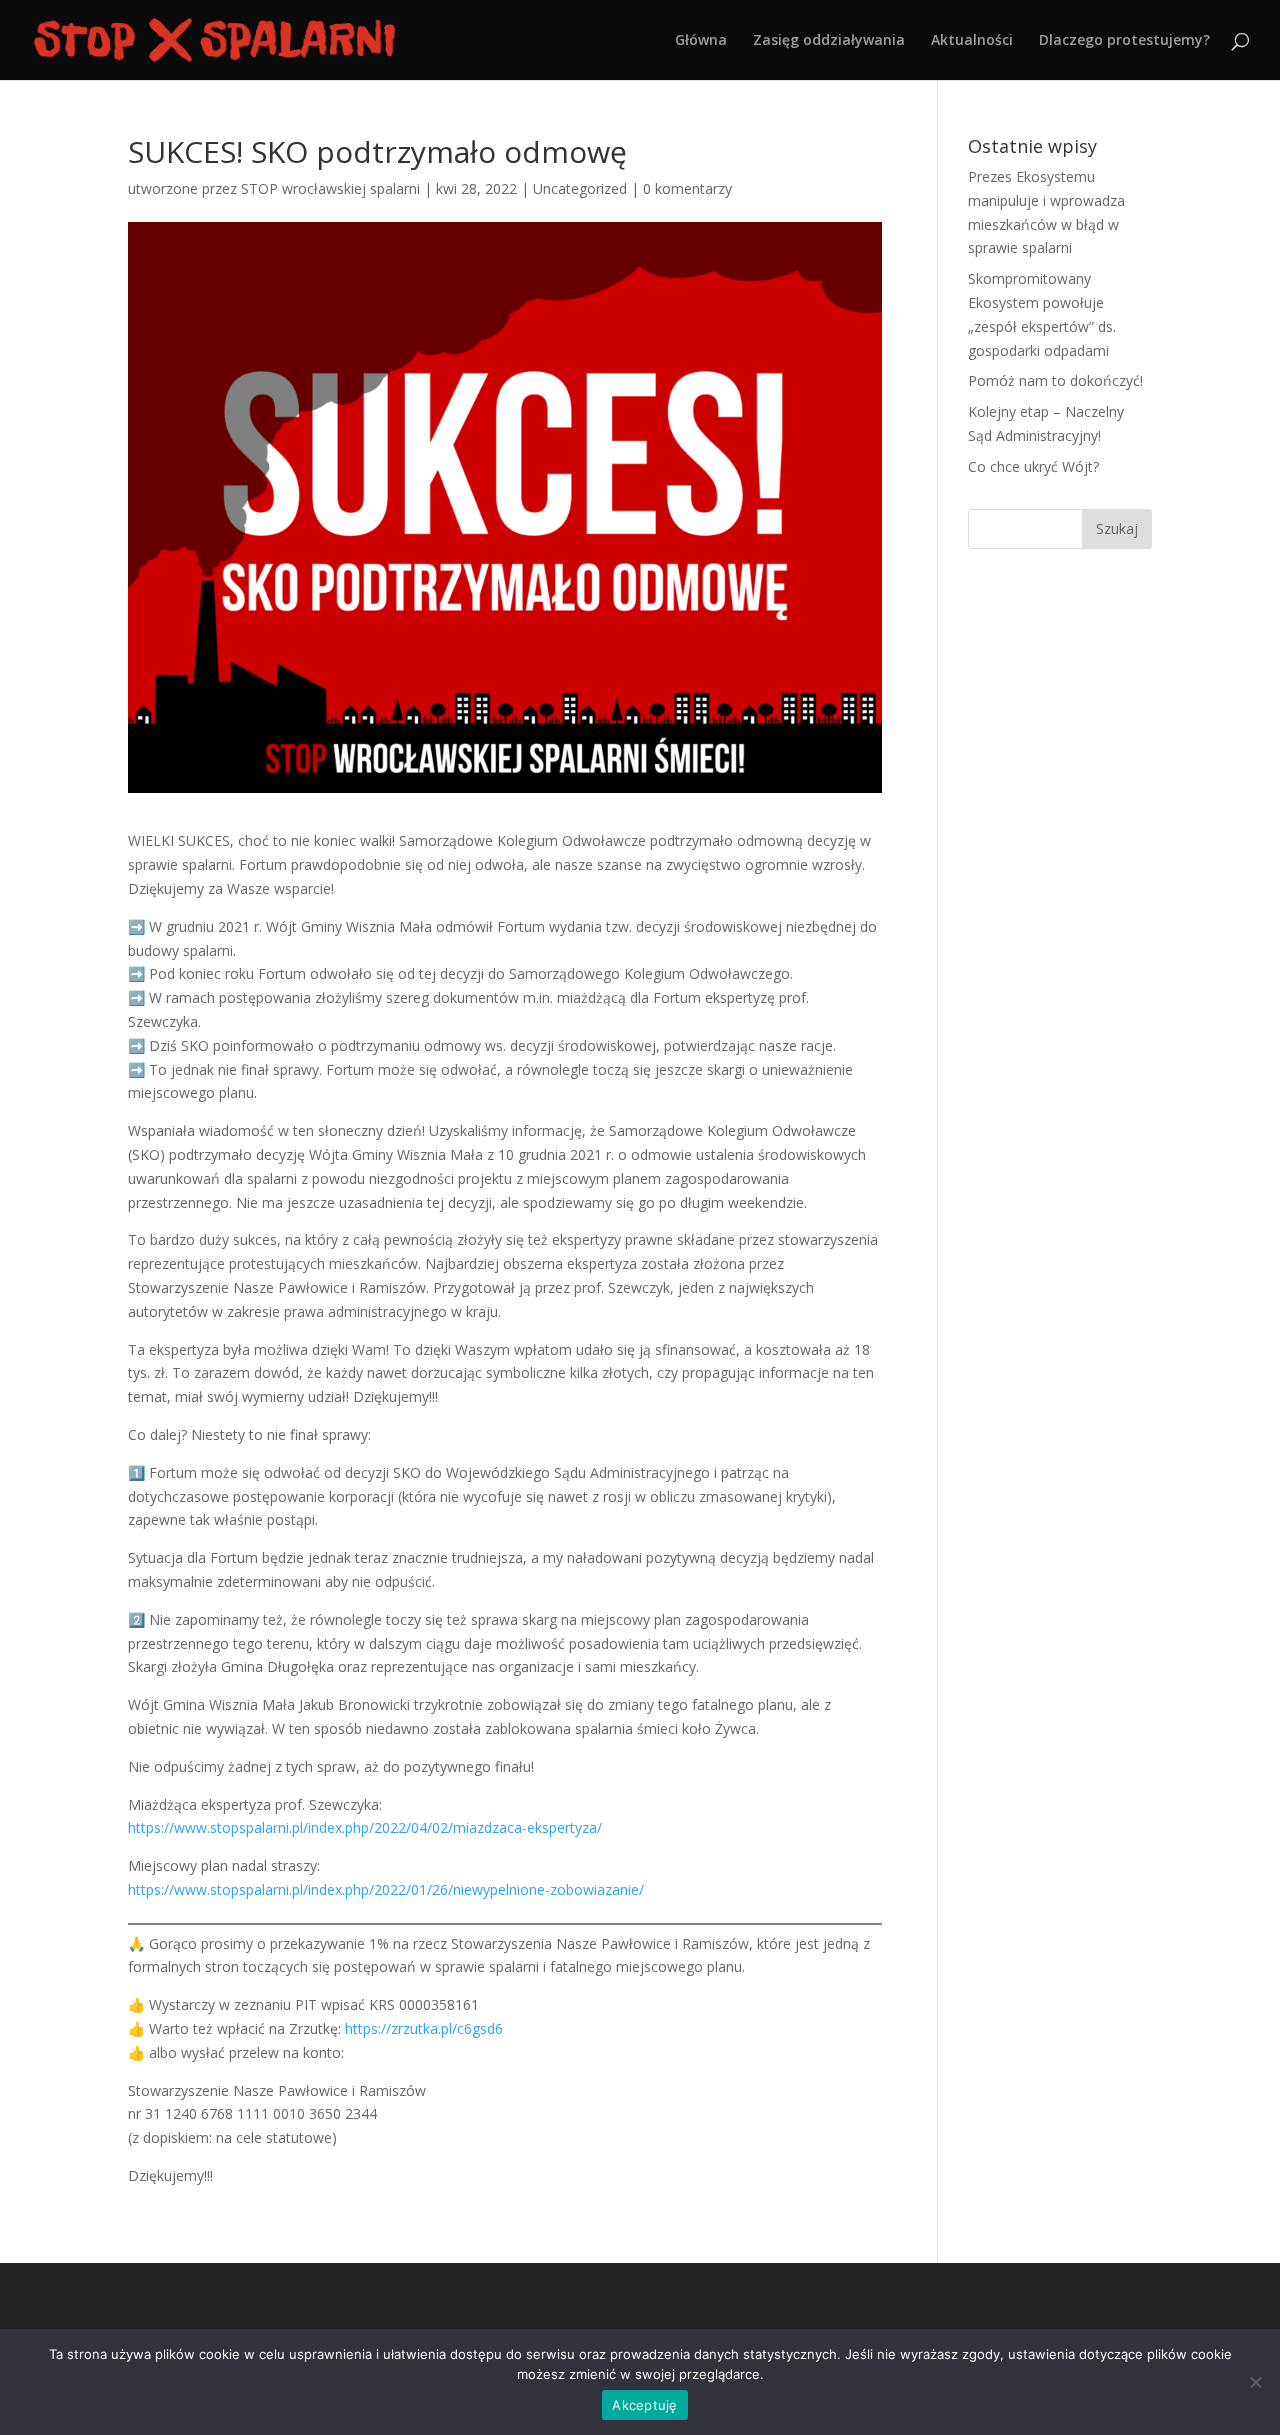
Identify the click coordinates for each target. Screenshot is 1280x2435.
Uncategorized (580, 188)
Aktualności (972, 41)
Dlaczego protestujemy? (1124, 41)
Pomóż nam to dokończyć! (1055, 380)
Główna (701, 41)
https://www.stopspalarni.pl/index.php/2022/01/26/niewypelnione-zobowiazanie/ (386, 1889)
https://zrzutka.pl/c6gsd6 (424, 2028)
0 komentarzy (687, 188)
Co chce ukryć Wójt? (1033, 466)
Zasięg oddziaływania (829, 41)
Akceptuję (644, 2405)
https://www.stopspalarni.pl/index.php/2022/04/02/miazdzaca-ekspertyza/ (365, 1827)
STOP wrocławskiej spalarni (330, 188)
